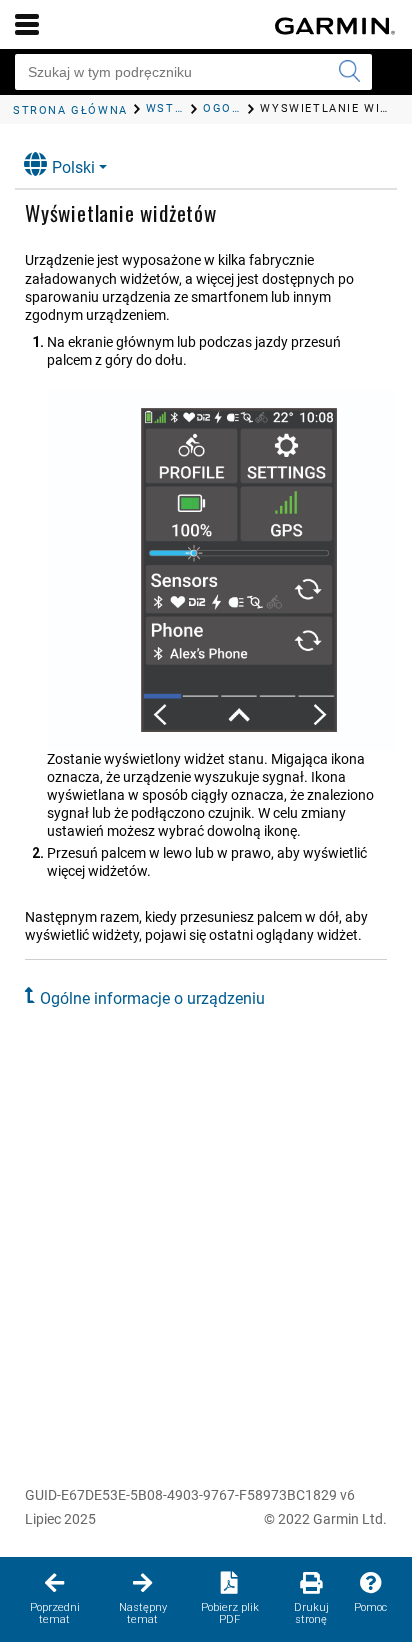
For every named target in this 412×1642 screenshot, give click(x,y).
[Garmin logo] (335, 26)
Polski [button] (73, 167)
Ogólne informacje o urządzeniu (152, 998)
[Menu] (27, 24)
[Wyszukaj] (349, 72)
